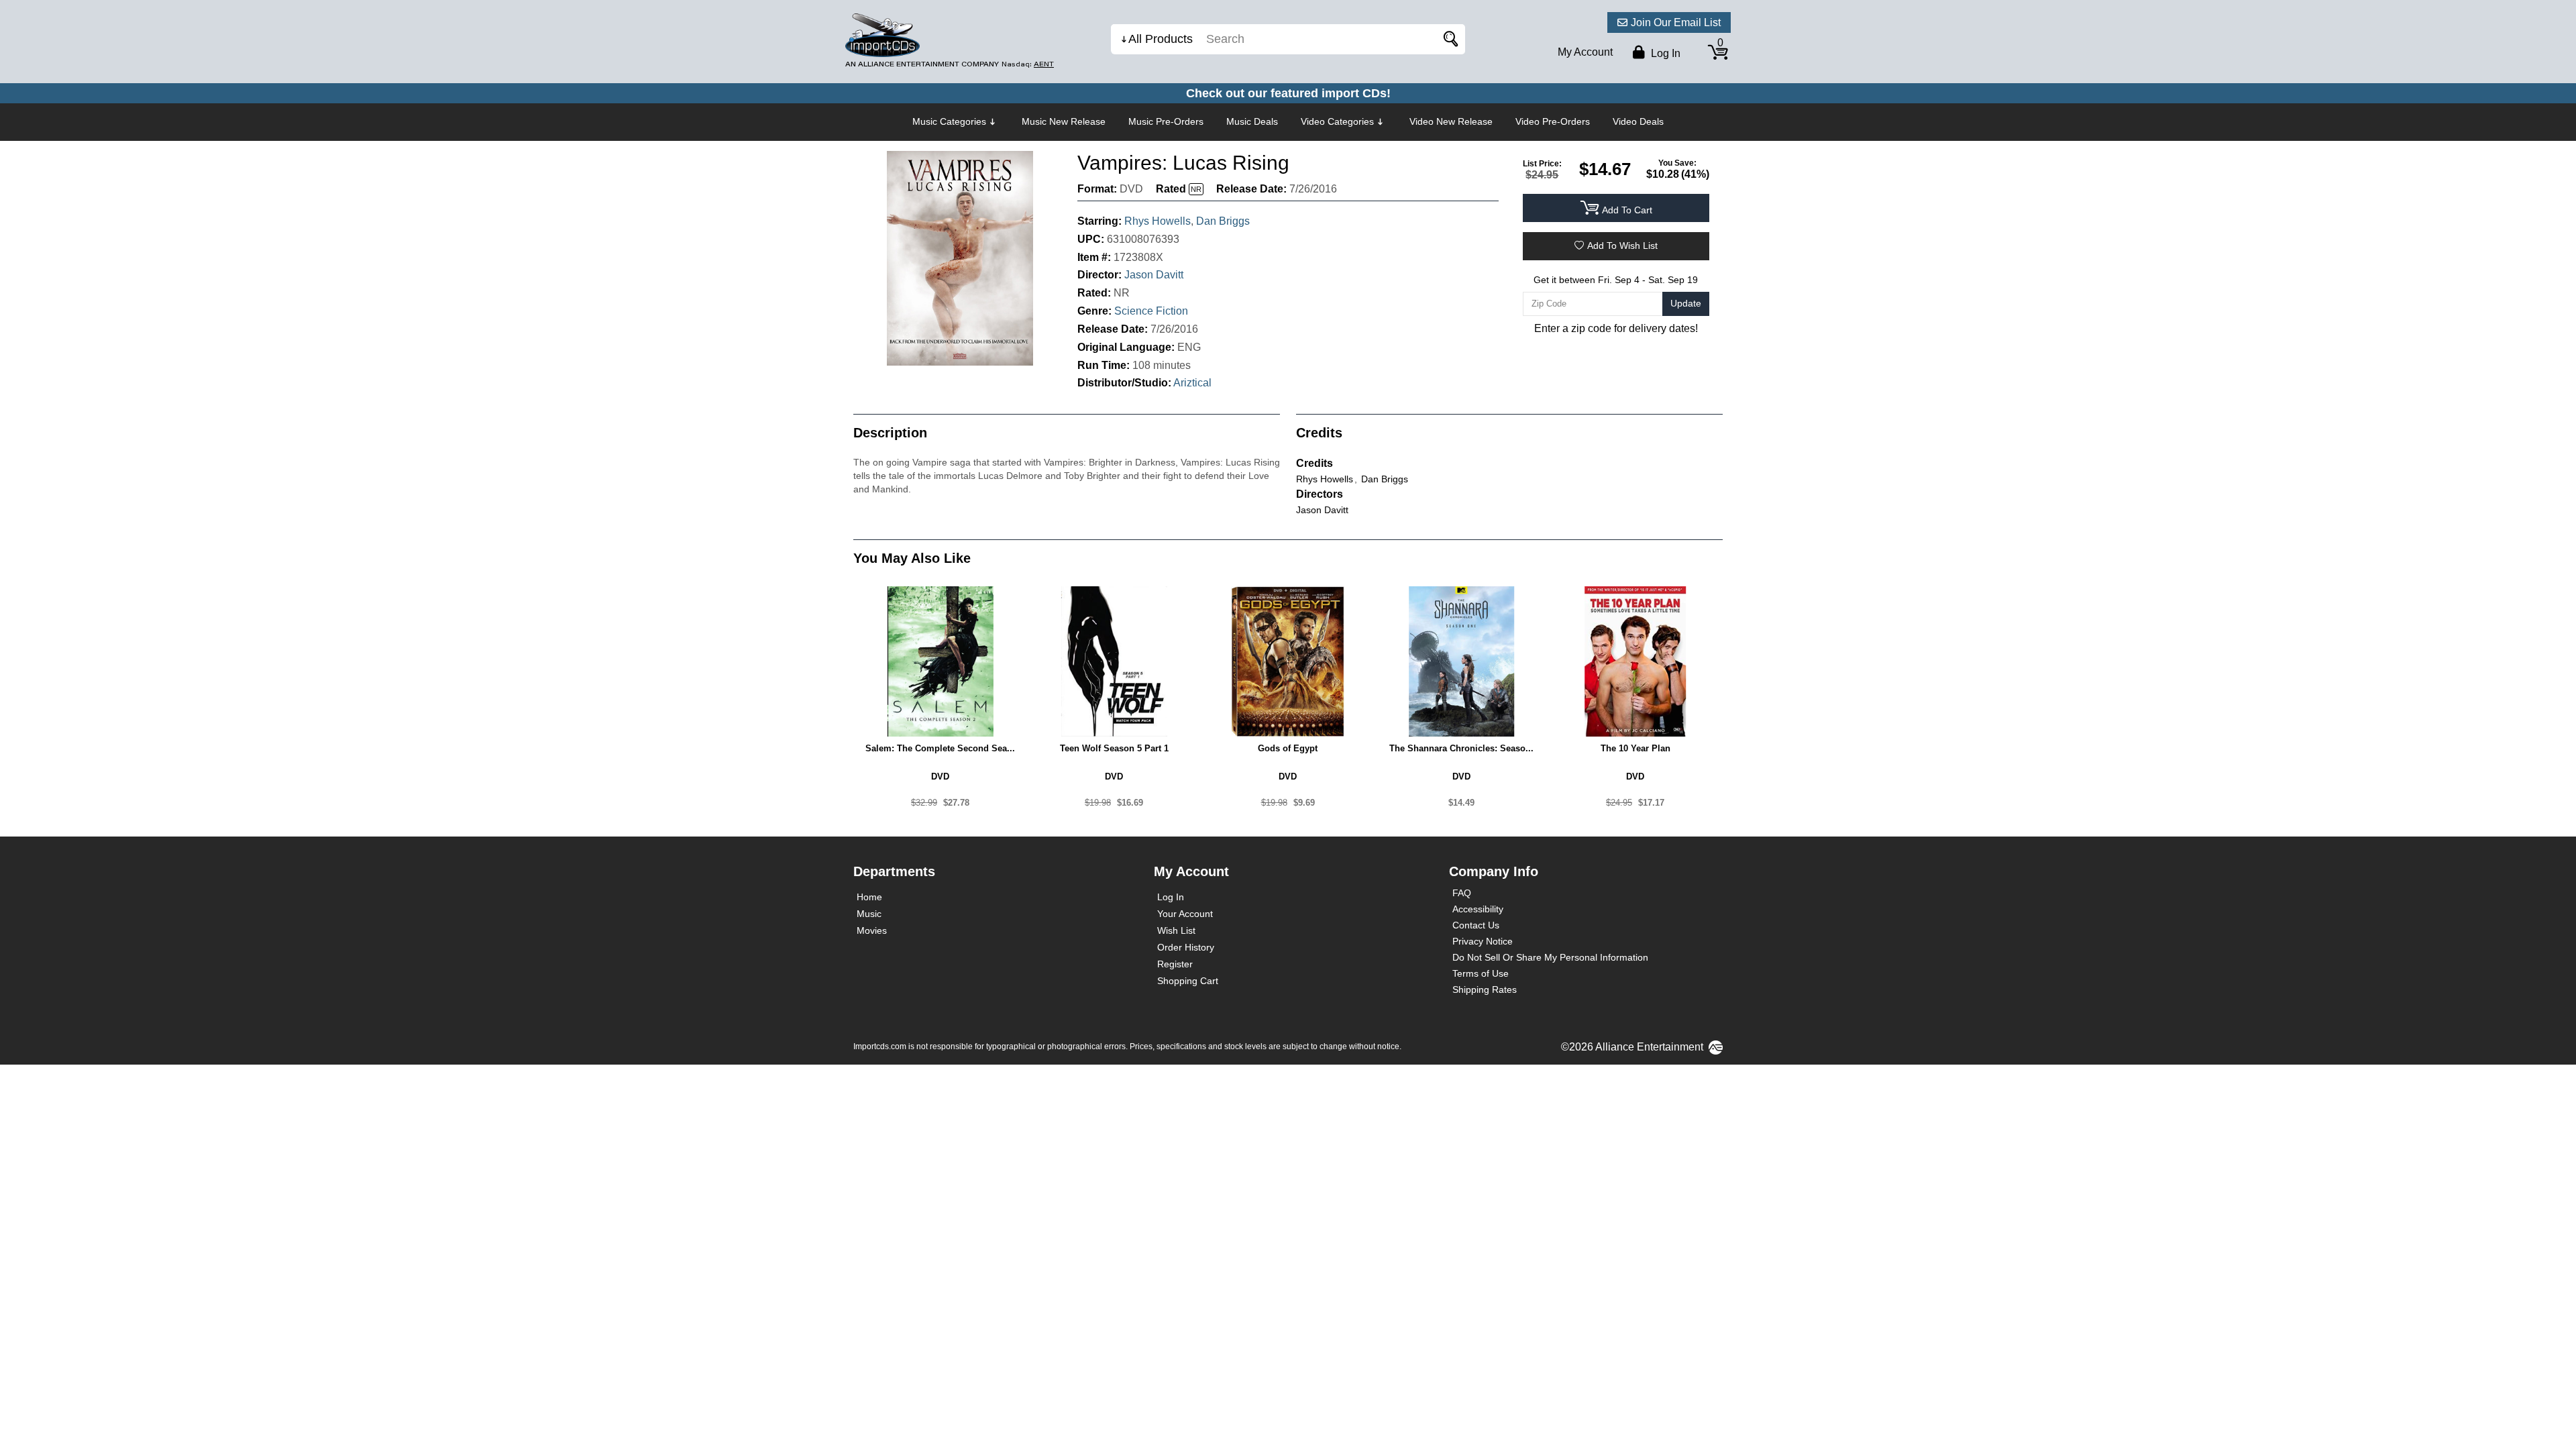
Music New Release (1064, 121)
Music (869, 914)
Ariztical (1192, 383)
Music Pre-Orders (1166, 121)
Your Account (1185, 914)
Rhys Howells (1158, 221)
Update (1686, 303)
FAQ (1462, 893)
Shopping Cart (1188, 981)
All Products (1161, 39)
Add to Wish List (1622, 246)
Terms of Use (1481, 973)
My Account (1585, 52)
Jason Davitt (1154, 275)
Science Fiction (1151, 311)
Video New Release (1451, 121)
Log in (1664, 53)
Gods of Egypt (1288, 748)
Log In (1171, 897)
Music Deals (1252, 121)
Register (1175, 964)
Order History (1186, 947)
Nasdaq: (1028, 64)
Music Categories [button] (949, 121)
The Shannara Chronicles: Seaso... (1461, 748)
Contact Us (1476, 925)
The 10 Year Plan (1635, 748)
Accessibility (1478, 909)
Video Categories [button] (1337, 121)
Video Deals (1638, 121)
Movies (872, 930)
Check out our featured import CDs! (1288, 93)
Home (869, 897)
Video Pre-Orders (1553, 121)
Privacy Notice (1483, 941)
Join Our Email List (1676, 22)
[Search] (1448, 39)
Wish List (1176, 930)
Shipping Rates (1485, 989)
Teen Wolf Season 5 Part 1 (1114, 748)
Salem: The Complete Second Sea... (940, 748)
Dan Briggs (1223, 221)
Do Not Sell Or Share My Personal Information (1550, 957)
